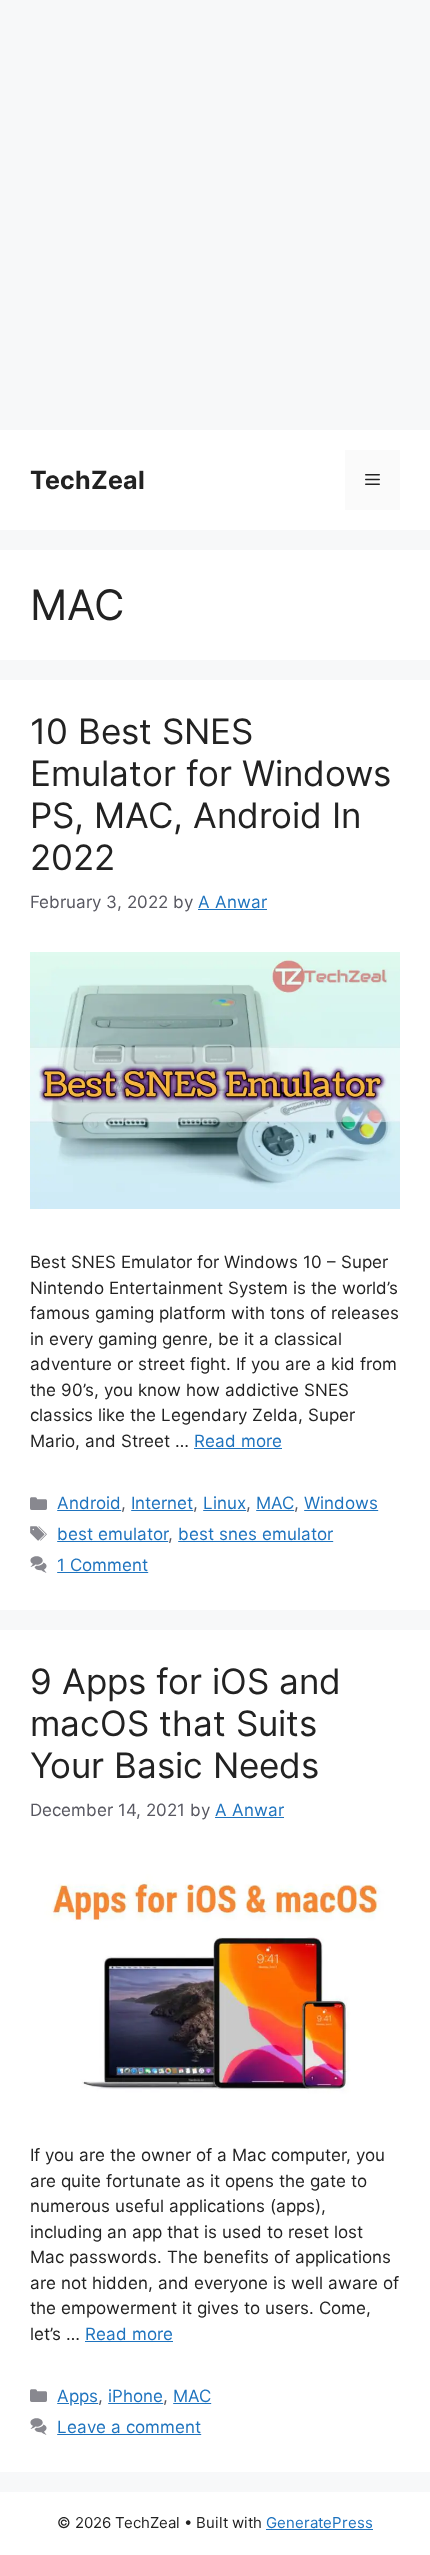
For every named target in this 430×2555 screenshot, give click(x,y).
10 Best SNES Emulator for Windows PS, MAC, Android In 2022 (210, 794)
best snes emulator (255, 1534)
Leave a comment (129, 2427)
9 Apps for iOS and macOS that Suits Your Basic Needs (185, 1723)
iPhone (135, 2396)
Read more (238, 1441)
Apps (77, 2396)
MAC (275, 1503)
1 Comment (102, 1565)
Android (89, 1503)
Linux (224, 1503)
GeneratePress (319, 2522)
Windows (341, 1503)
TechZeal (87, 480)
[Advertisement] (215, 215)
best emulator (112, 1534)
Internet (162, 1503)
